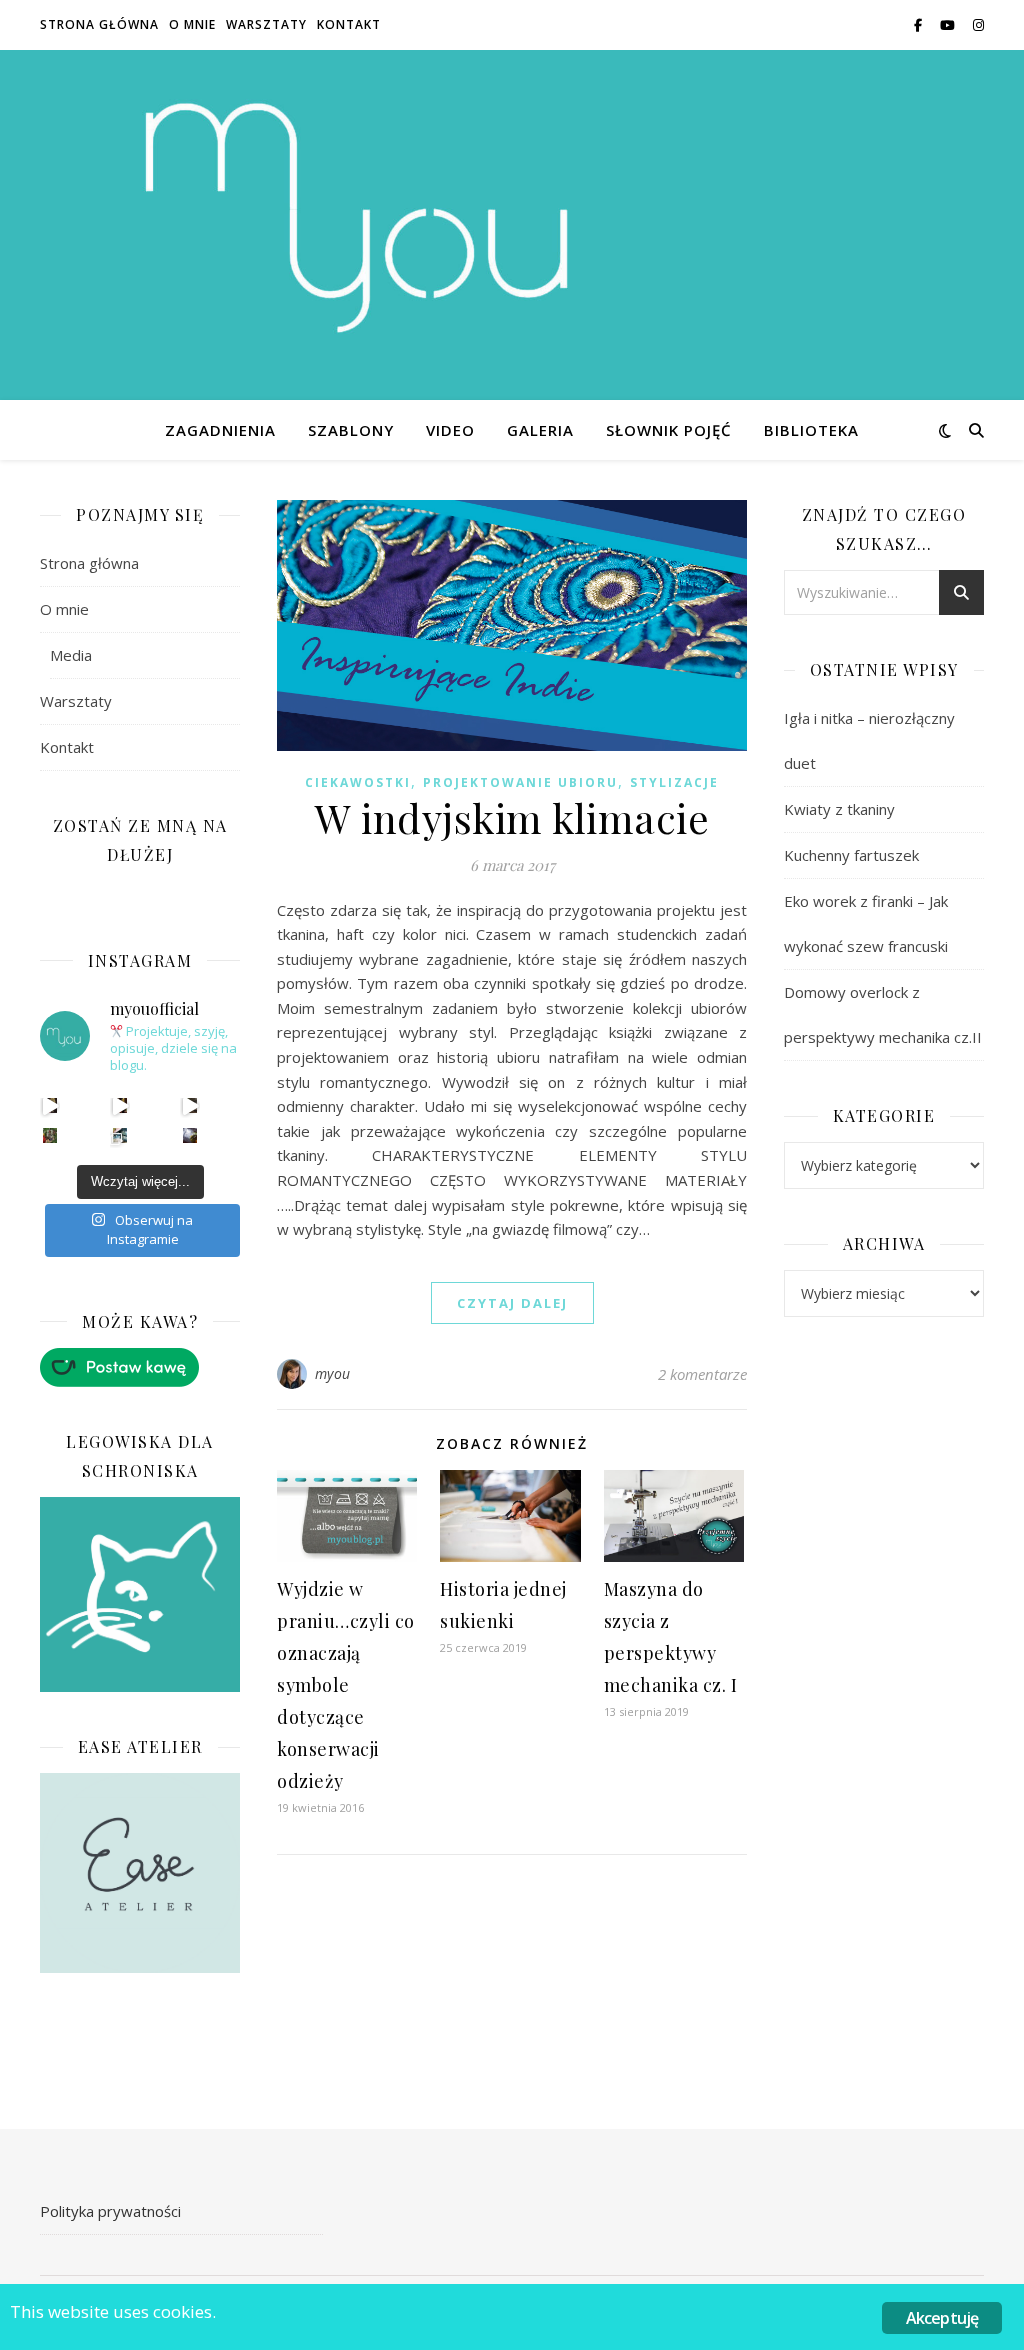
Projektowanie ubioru (520, 782)
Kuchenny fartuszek (851, 855)
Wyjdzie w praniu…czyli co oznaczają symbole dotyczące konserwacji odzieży (346, 1685)
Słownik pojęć (669, 430)
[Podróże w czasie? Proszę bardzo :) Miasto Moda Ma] (190, 1105)
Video (450, 430)
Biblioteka (811, 430)
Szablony (351, 430)
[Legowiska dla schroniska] (140, 1595)
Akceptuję (942, 2318)
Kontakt (349, 24)
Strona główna (99, 24)
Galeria (540, 430)
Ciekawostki (358, 782)
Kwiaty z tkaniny (839, 809)
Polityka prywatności (110, 2211)
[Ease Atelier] (140, 1367)
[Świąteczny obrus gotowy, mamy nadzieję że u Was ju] (190, 1135)
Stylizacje (674, 782)
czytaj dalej (512, 1303)
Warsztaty (266, 24)
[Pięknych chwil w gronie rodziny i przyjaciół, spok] (50, 1135)
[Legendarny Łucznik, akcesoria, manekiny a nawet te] (120, 1105)
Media (71, 655)
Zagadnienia (220, 430)
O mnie (192, 24)
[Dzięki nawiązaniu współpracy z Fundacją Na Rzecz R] (120, 1135)
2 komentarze (702, 1374)
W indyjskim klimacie (512, 817)
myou (333, 1373)
